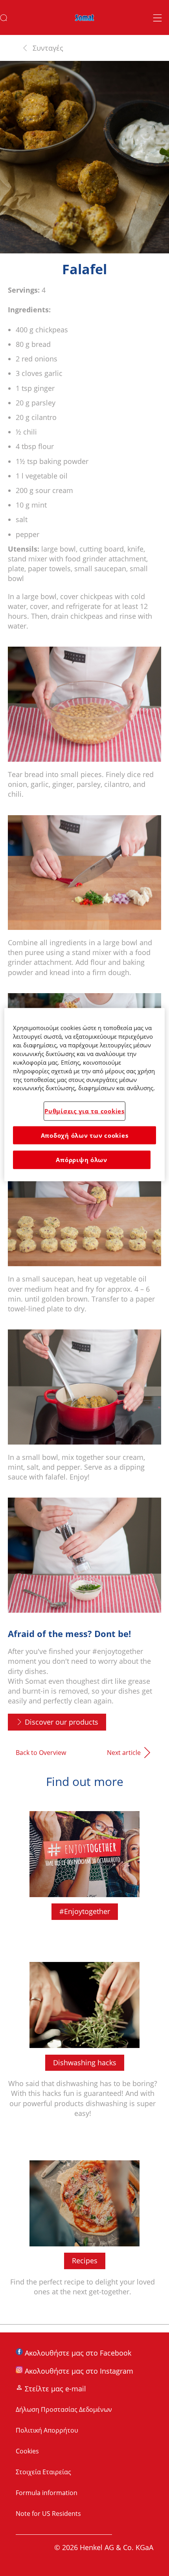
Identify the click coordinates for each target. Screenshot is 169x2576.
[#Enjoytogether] (84, 1868)
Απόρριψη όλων (82, 1160)
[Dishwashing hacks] (84, 2043)
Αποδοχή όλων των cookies (85, 1135)
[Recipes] (84, 2231)
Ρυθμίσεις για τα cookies (84, 1111)
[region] (85, 1094)
